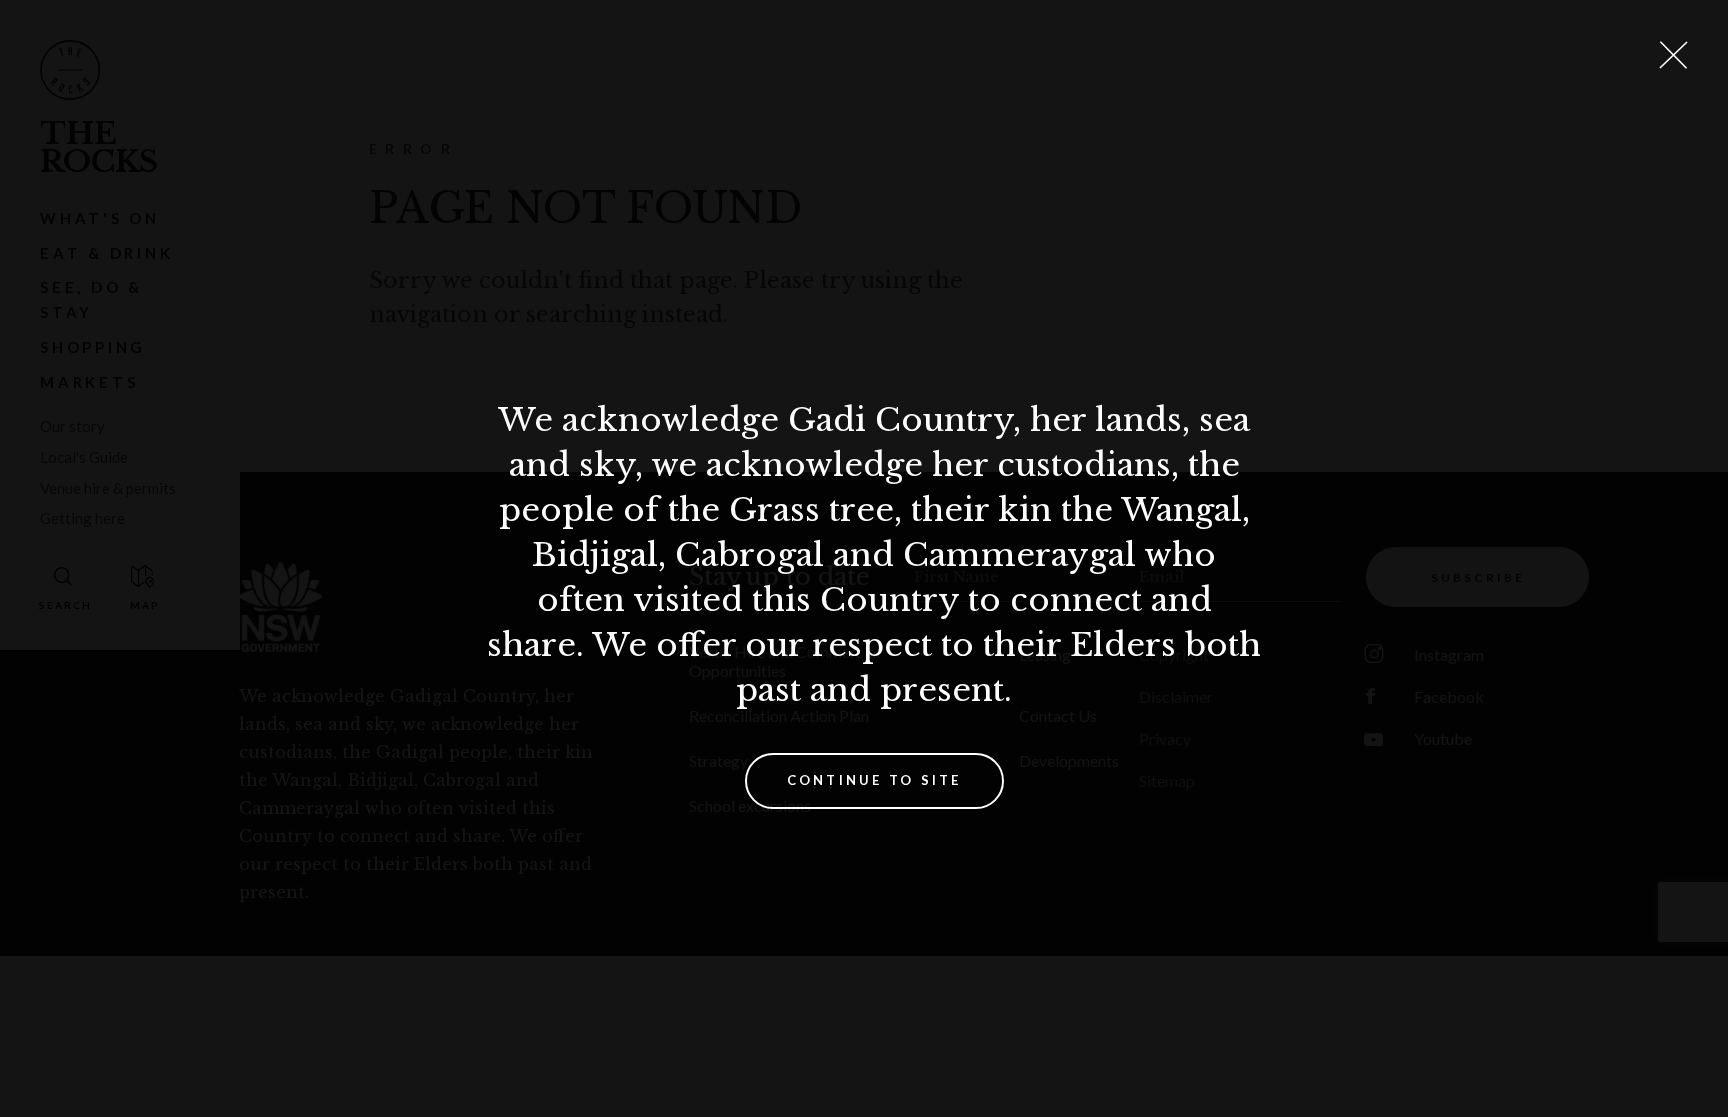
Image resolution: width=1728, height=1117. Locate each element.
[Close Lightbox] (1673, 55)
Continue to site (874, 780)
